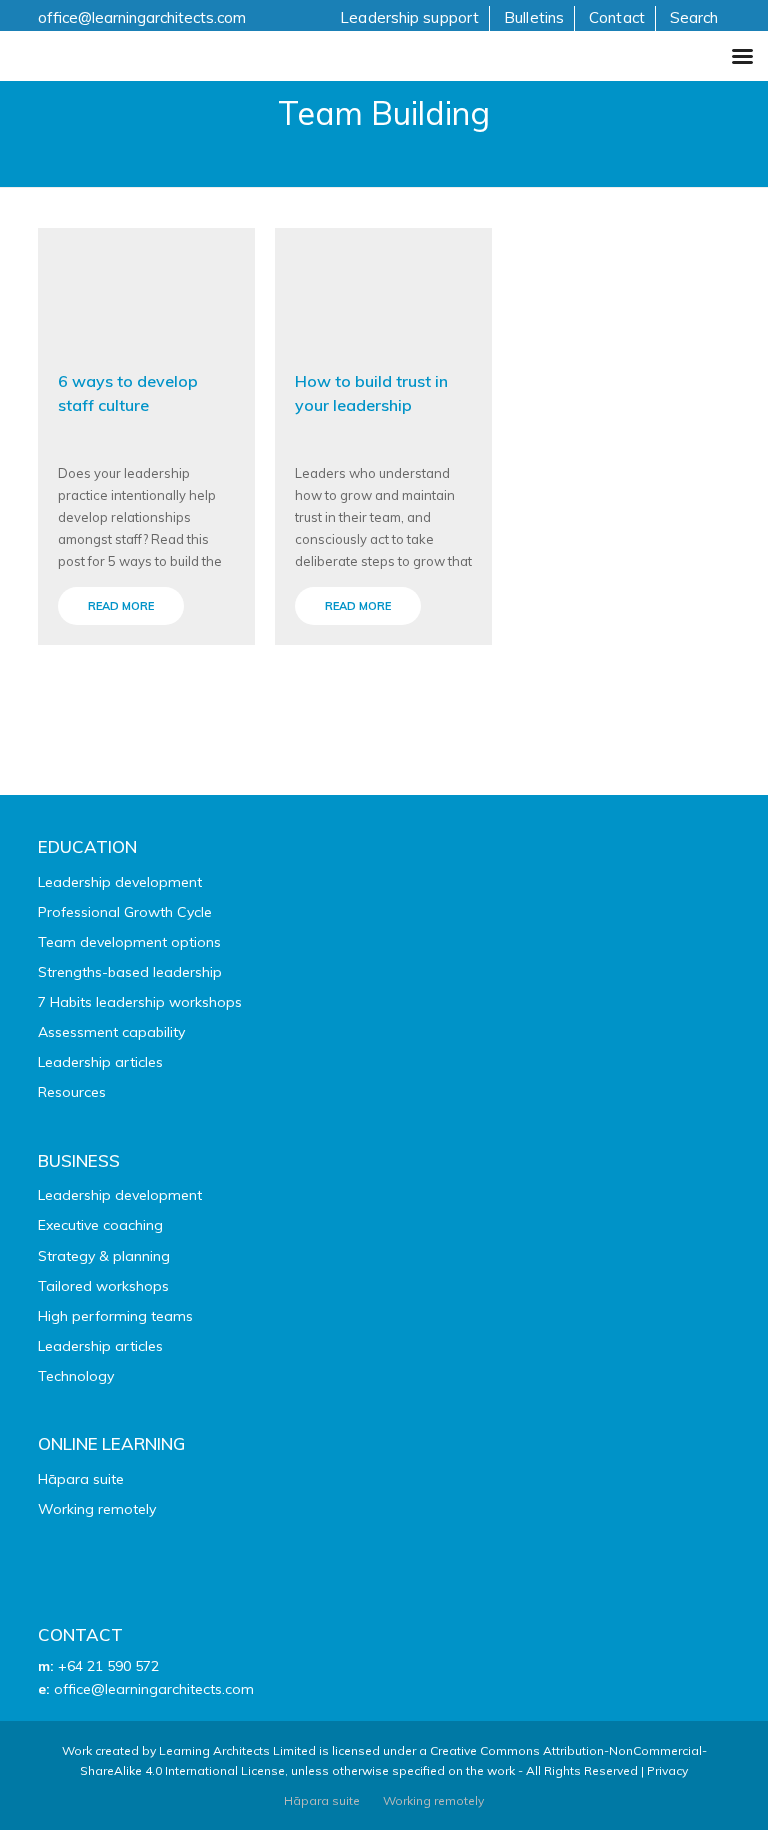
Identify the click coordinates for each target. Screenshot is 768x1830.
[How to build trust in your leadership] (383, 287)
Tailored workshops (103, 1286)
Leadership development (120, 882)
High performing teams (115, 1316)
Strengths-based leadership (130, 972)
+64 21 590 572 (108, 1666)
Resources (72, 1092)
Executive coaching (100, 1225)
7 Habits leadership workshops (140, 1002)
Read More (121, 606)
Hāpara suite (81, 1479)
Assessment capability (111, 1032)
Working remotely (97, 1509)
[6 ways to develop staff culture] (146, 287)
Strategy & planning (104, 1256)
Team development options (129, 942)
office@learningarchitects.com (142, 17)
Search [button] (694, 17)
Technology (76, 1376)
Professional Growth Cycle (125, 912)
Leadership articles (100, 1062)
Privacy (667, 1770)
